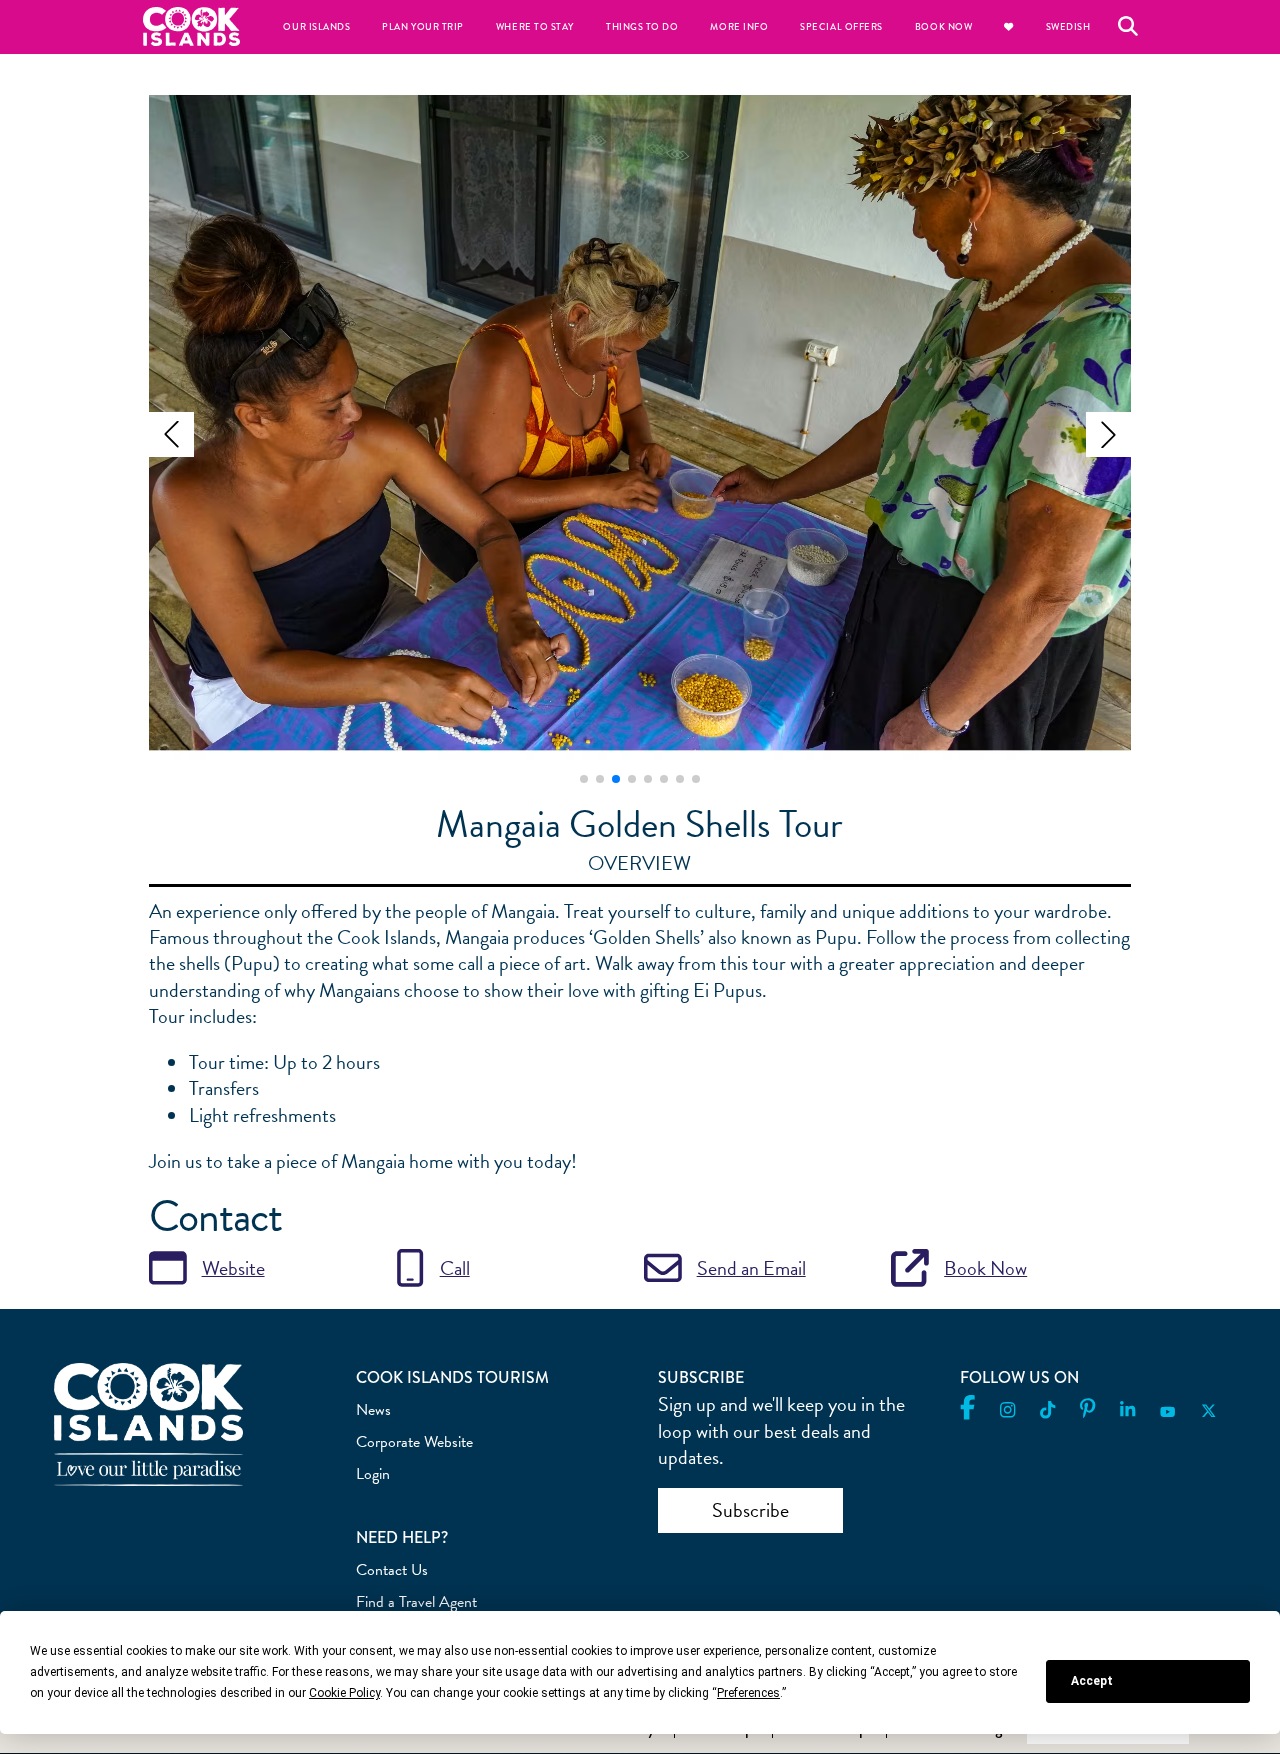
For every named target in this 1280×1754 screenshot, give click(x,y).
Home (192, 26)
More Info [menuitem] (739, 27)
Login (373, 1474)
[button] (171, 434)
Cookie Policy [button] (344, 1693)
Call (455, 1268)
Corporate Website (414, 1442)
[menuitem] (1008, 27)
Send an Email (751, 1268)
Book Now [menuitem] (943, 27)
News (373, 1410)
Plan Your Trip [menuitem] (423, 27)
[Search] (1128, 27)
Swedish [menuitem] (1068, 27)
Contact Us (392, 1570)
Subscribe (750, 1510)
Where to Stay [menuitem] (535, 27)
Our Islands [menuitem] (316, 27)
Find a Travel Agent (416, 1602)
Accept (1092, 1681)
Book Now (985, 1268)
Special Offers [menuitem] (841, 27)
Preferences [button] (748, 1693)
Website (233, 1268)
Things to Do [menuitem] (642, 27)
